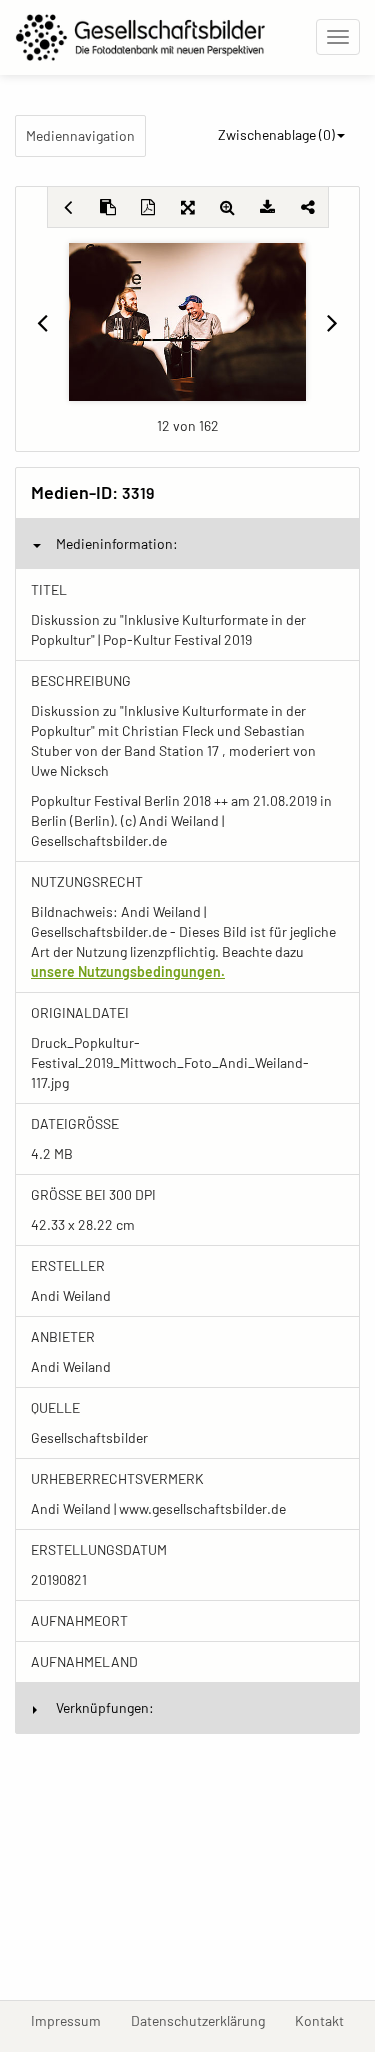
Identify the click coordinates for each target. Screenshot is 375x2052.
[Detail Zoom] (228, 207)
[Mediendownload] (268, 207)
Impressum (73, 2020)
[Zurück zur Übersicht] (68, 207)
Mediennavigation (80, 135)
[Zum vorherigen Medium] (42, 322)
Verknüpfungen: (105, 1707)
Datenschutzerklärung (205, 2020)
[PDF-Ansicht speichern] (148, 207)
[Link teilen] (308, 207)
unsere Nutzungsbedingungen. (128, 971)
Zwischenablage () (276, 134)
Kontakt (327, 2020)
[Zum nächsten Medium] (332, 322)
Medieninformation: (117, 543)
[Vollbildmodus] (188, 207)
